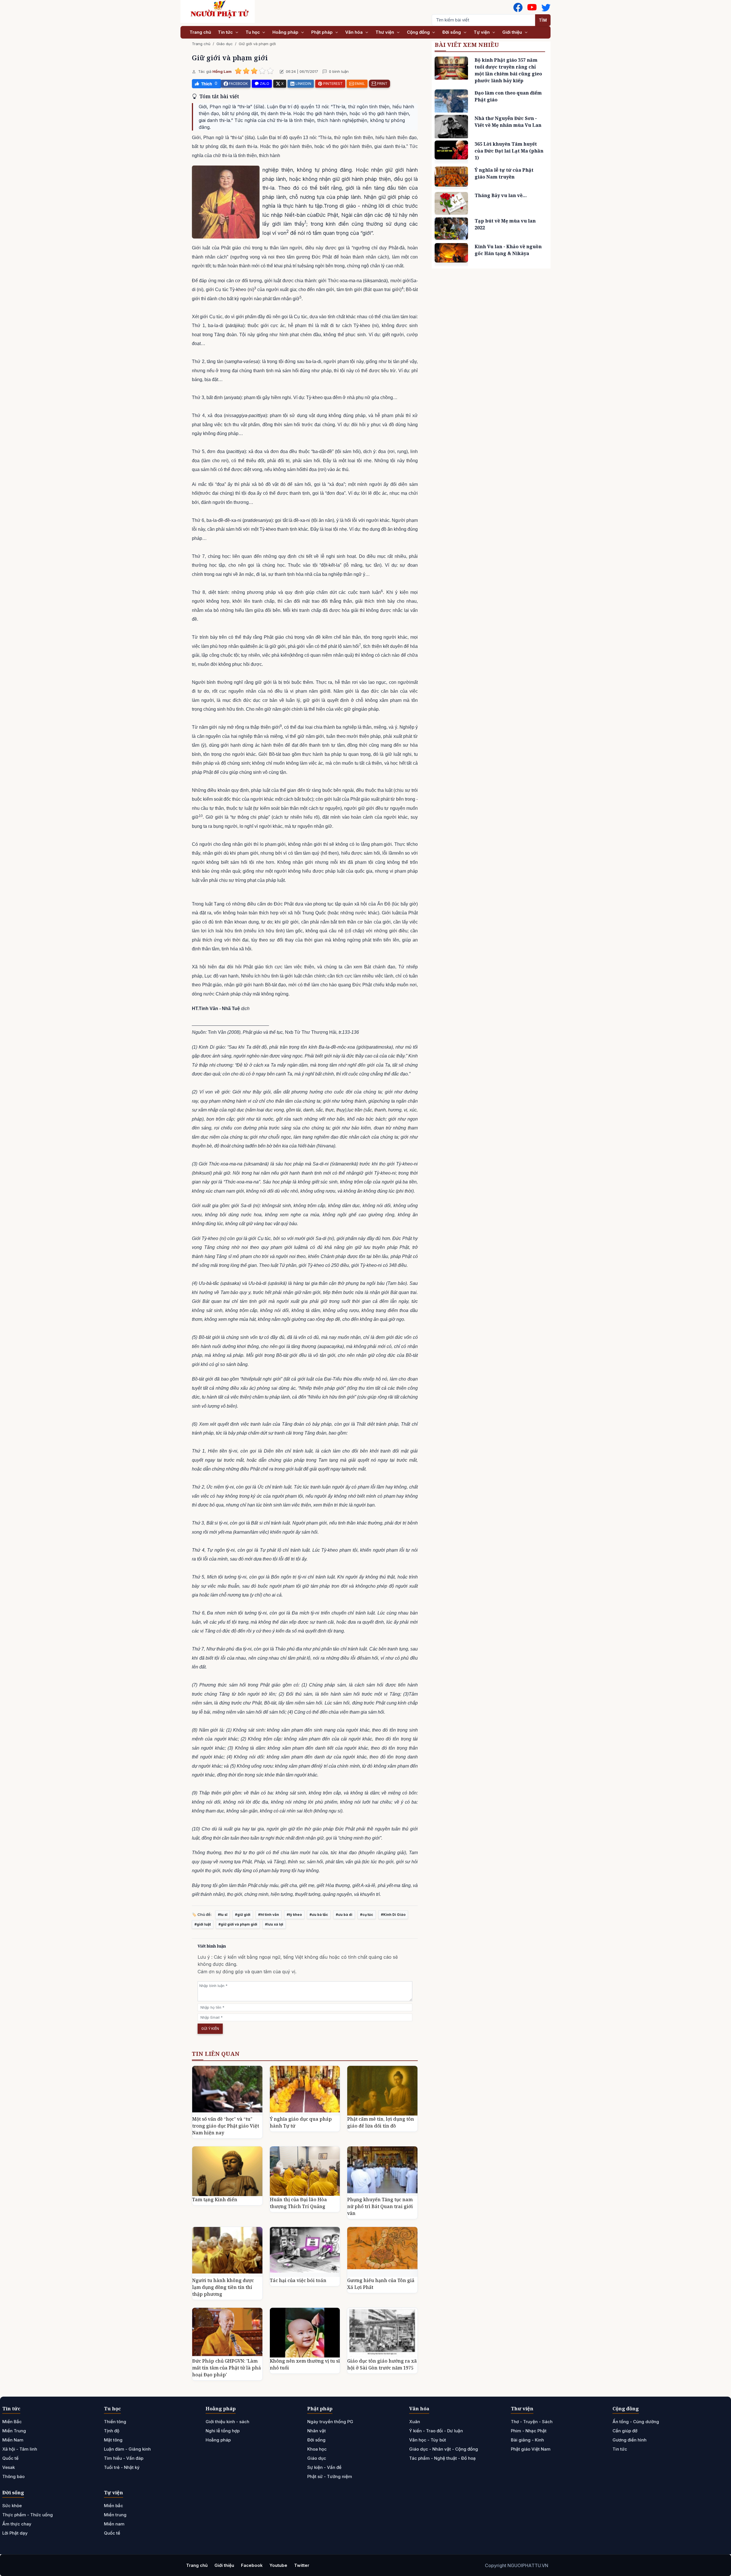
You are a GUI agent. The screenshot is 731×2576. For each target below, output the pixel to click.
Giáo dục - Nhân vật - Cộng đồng (444, 2449)
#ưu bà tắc (319, 1915)
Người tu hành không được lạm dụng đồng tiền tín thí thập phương (223, 2287)
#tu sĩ (223, 1915)
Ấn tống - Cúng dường (636, 2422)
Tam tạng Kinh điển (215, 2200)
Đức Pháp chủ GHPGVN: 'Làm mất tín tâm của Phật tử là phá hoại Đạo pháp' (227, 2368)
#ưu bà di (344, 1915)
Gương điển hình (629, 2440)
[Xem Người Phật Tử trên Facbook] (518, 7)
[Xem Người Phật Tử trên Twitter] (546, 7)
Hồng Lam (222, 71)
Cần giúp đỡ (625, 2431)
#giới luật (203, 1924)
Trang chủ (200, 32)
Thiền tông (115, 2422)
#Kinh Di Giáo (393, 1915)
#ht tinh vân (269, 1915)
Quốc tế (10, 2458)
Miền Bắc (12, 2422)
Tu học (253, 32)
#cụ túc (367, 1915)
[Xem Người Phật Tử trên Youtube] (532, 7)
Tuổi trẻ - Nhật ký (122, 2467)
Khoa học (317, 2449)
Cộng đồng (419, 32)
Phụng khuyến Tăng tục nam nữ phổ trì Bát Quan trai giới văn (380, 2206)
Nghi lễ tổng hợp (223, 2431)
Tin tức (226, 32)
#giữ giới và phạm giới (238, 1924)
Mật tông (113, 2440)
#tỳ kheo (294, 1915)
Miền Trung (14, 2431)
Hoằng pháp (286, 32)
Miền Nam (13, 2440)
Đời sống (452, 32)
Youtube (278, 2565)
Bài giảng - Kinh (527, 2440)
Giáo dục (225, 44)
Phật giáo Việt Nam (531, 2449)
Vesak (9, 2467)
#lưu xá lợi (274, 1924)
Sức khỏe (12, 2506)
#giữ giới (243, 1915)
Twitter (302, 2565)
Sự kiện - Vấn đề (324, 2467)
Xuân (415, 2422)
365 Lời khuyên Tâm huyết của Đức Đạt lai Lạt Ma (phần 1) (509, 151)
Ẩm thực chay (17, 2524)
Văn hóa (355, 32)
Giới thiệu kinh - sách (227, 2422)
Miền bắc (114, 2506)
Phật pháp (323, 32)
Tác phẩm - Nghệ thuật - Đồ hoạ (442, 2458)
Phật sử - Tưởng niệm (330, 2476)
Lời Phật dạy (15, 2533)
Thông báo (13, 2476)
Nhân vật (317, 2431)
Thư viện (385, 32)
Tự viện (482, 32)
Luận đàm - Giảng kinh (127, 2449)
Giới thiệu (513, 32)
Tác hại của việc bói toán (298, 2280)
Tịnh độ (112, 2431)
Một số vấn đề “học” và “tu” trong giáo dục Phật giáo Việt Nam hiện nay (226, 2126)
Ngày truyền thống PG (330, 2422)
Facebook (252, 2565)
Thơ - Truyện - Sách (532, 2422)
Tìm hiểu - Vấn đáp (124, 2458)
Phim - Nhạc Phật (529, 2431)
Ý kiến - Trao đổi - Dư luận (436, 2431)
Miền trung (115, 2515)
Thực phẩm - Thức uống (28, 2515)
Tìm (543, 20)
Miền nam (114, 2524)
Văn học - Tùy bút (428, 2440)
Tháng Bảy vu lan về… (501, 195)
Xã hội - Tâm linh (20, 2449)
